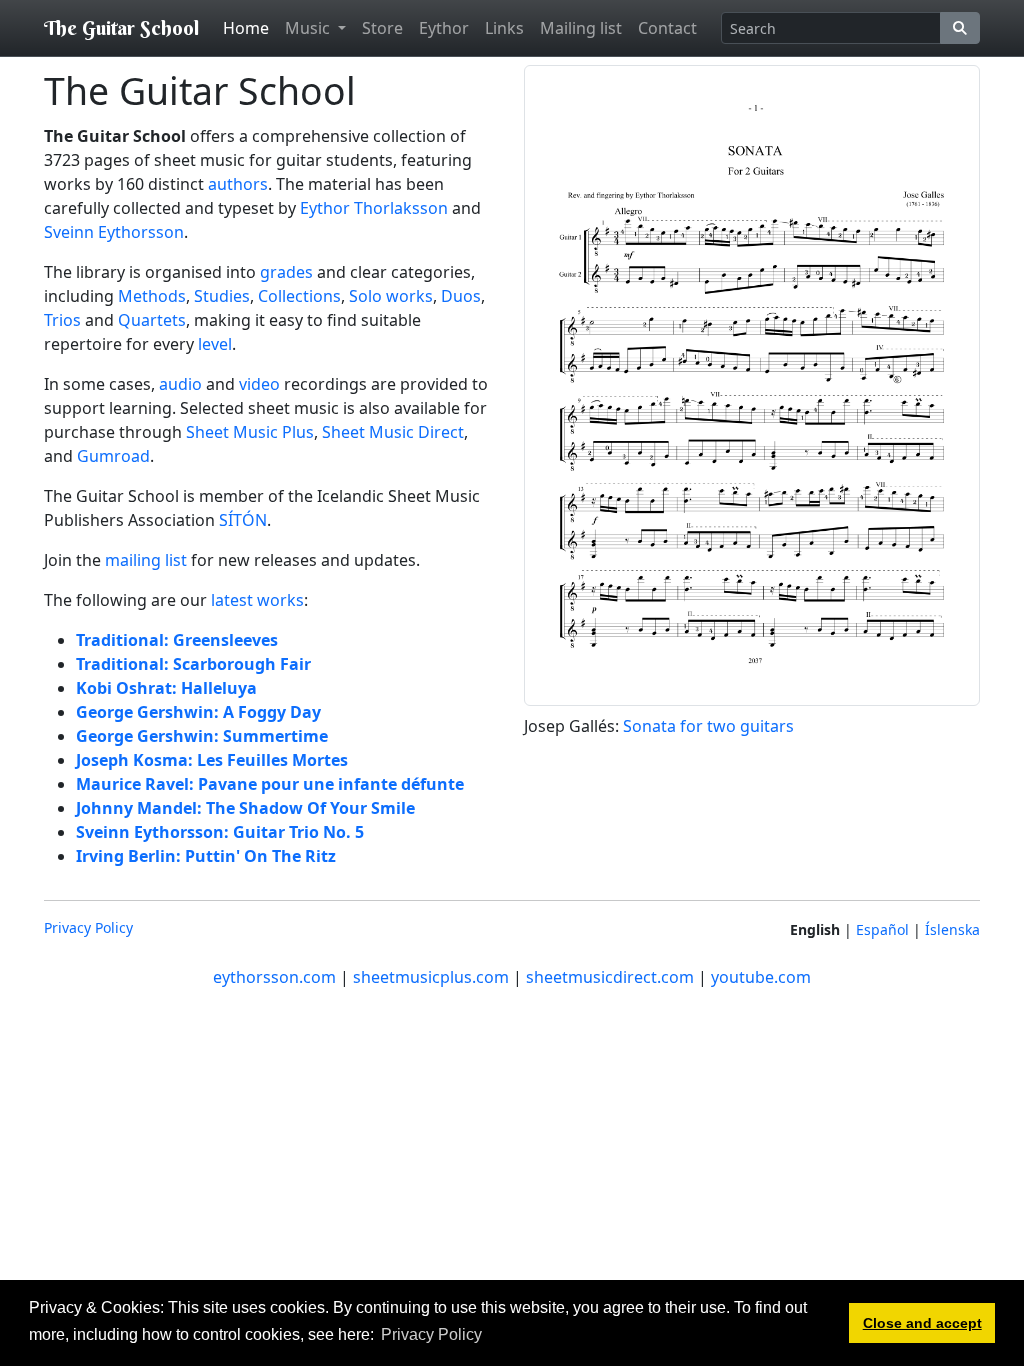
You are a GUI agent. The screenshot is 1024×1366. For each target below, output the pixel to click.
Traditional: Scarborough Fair (193, 664)
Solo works (391, 296)
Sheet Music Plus (250, 432)
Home (246, 28)
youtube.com (761, 977)
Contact (667, 28)
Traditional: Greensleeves (177, 640)
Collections (299, 296)
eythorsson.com (274, 977)
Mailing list (581, 28)
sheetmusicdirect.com (610, 977)
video (259, 384)
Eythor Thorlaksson (374, 208)
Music (309, 28)
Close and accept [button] (922, 1323)
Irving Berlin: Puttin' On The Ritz (206, 856)
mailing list (146, 560)
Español (882, 929)
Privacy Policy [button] (431, 1334)
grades (286, 272)
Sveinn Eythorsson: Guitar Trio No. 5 (220, 832)
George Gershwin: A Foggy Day (198, 712)
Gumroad (113, 456)
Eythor (444, 28)
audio (180, 384)
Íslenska (952, 929)
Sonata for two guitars (708, 726)
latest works (257, 600)
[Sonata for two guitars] (752, 384)
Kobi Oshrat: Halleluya (166, 688)
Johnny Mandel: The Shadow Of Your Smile (245, 808)
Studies (222, 296)
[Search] (960, 28)
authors (238, 184)
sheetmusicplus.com (431, 977)
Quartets (152, 320)
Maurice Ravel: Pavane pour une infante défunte (270, 784)
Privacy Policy (88, 927)
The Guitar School (121, 27)
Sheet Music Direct (393, 432)
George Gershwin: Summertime (202, 736)
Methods (152, 296)
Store (382, 28)
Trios (62, 320)
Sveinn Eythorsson (114, 232)
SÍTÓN (243, 520)
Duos (461, 296)
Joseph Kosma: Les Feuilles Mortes (212, 760)
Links (504, 28)
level (215, 344)
